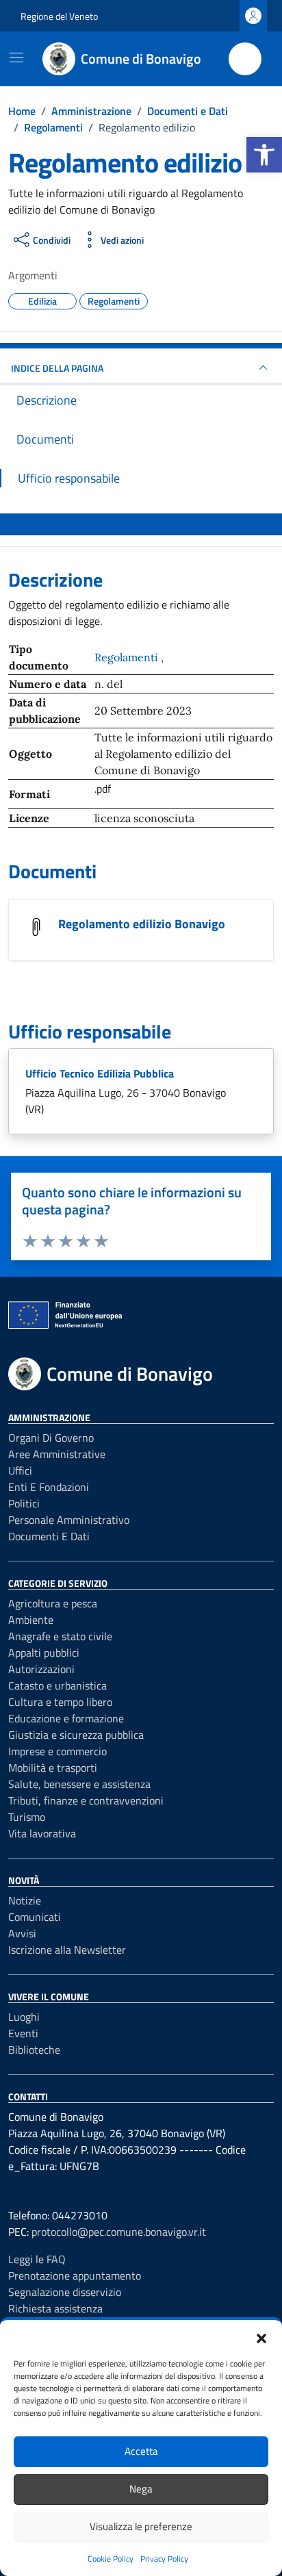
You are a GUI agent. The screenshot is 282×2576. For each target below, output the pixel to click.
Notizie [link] (25, 1900)
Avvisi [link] (22, 1933)
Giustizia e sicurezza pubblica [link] (76, 1735)
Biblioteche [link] (34, 2050)
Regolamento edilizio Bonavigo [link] (142, 924)
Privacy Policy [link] (164, 2559)
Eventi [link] (23, 2033)
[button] (261, 2337)
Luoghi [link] (24, 2017)
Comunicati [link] (35, 1917)
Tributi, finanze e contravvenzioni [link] (86, 1800)
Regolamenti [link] (128, 657)
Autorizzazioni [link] (41, 1669)
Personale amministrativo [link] (69, 1520)
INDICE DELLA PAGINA (57, 368)
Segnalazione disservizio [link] (65, 2292)
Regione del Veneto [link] (59, 16)
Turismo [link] (27, 1817)
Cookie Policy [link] (111, 2559)
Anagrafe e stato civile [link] (60, 1636)
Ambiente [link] (31, 1620)
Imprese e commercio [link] (57, 1751)
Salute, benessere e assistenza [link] (79, 1784)
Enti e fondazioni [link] (49, 1487)
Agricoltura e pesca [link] (53, 1603)
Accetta (141, 2451)
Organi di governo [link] (51, 1438)
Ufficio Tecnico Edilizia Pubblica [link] (100, 1073)
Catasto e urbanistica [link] (57, 1685)
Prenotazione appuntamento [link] (75, 2275)
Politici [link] (24, 1503)
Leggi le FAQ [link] (37, 2259)
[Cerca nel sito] (245, 59)
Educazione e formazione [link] (66, 1718)
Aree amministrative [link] (57, 1454)
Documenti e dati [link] (49, 1536)
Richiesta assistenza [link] (55, 2308)
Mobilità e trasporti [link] (53, 1768)
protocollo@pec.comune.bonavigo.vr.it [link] (119, 2232)
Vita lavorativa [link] (42, 1833)
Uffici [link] (20, 1470)
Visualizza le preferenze (141, 2526)
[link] (264, 155)
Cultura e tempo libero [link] (60, 1702)
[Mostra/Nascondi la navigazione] (16, 58)
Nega (141, 2489)
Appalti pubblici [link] (44, 1653)
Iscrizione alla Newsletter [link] (67, 1950)
